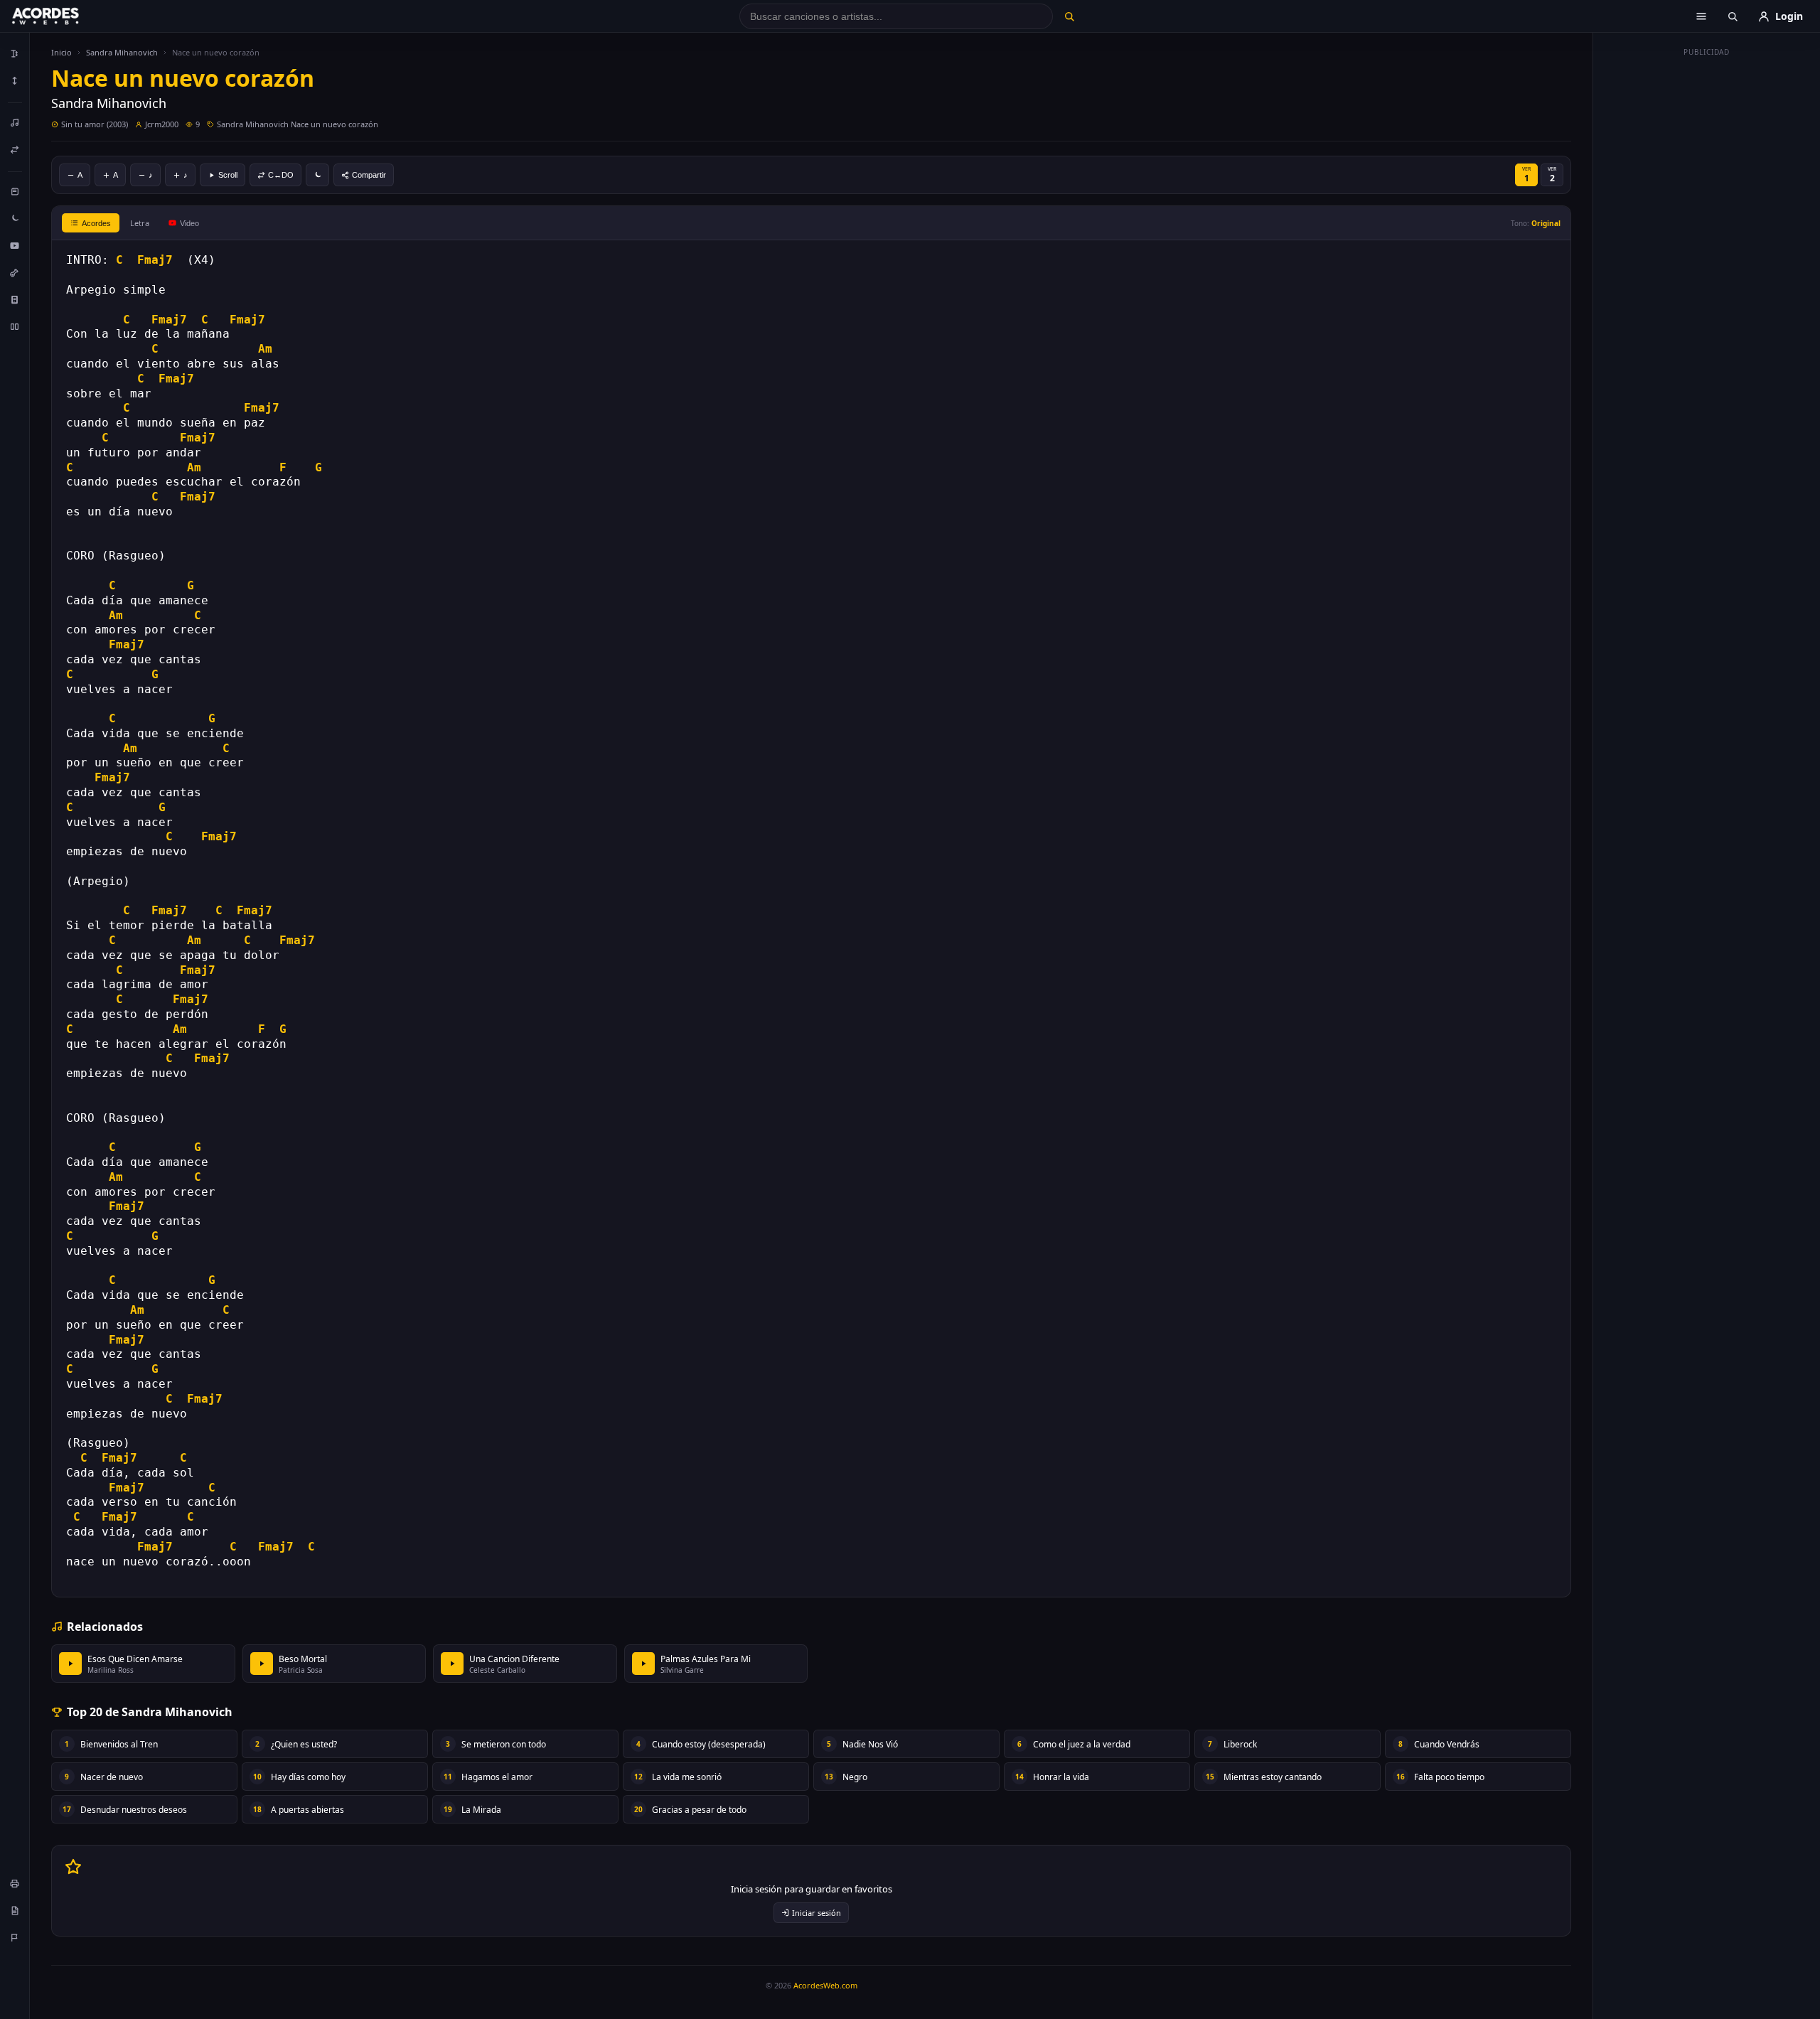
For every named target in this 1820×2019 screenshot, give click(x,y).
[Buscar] (1069, 16)
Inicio (61, 52)
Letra (140, 223)
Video (189, 223)
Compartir (369, 175)
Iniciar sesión (817, 1913)
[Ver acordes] (15, 299)
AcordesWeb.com (825, 1985)
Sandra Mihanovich (122, 52)
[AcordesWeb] (63, 16)
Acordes (96, 223)
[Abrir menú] (1701, 16)
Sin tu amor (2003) (95, 124)
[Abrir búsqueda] (1733, 16)
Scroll (228, 175)
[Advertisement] (1707, 276)
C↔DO (281, 175)
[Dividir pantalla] (15, 326)
